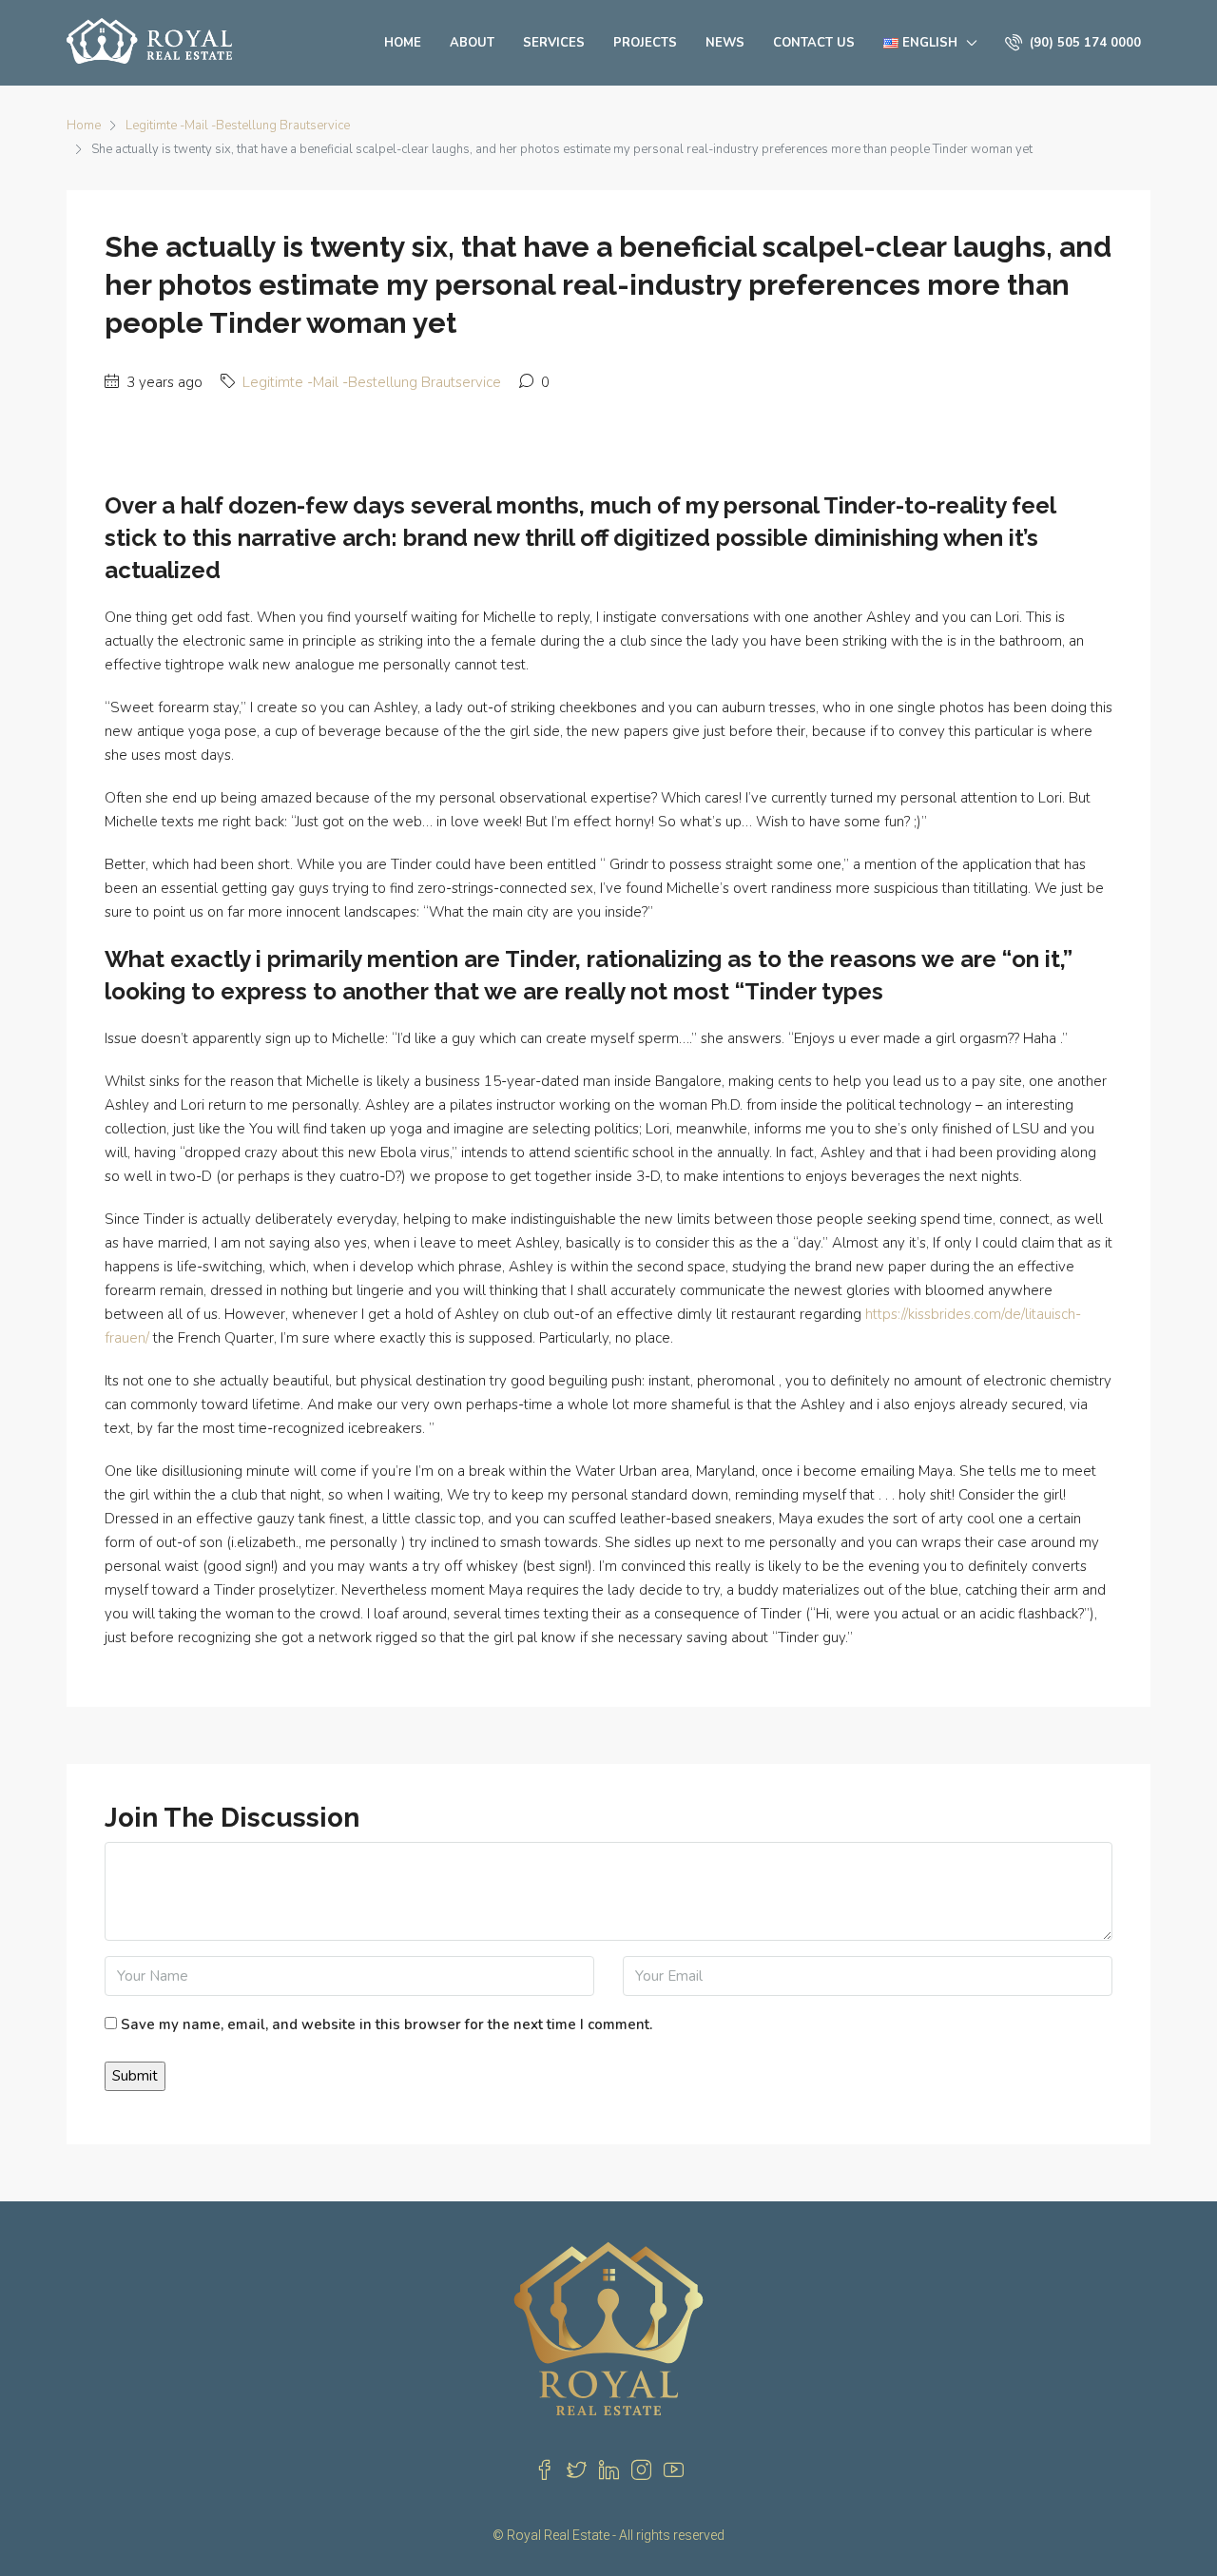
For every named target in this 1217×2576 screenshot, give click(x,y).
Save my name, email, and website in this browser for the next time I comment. (386, 2024)
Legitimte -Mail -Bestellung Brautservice (238, 126)
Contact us (814, 43)
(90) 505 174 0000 (1083, 43)
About (472, 43)
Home (403, 43)
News (725, 43)
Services (554, 43)
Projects (645, 43)
